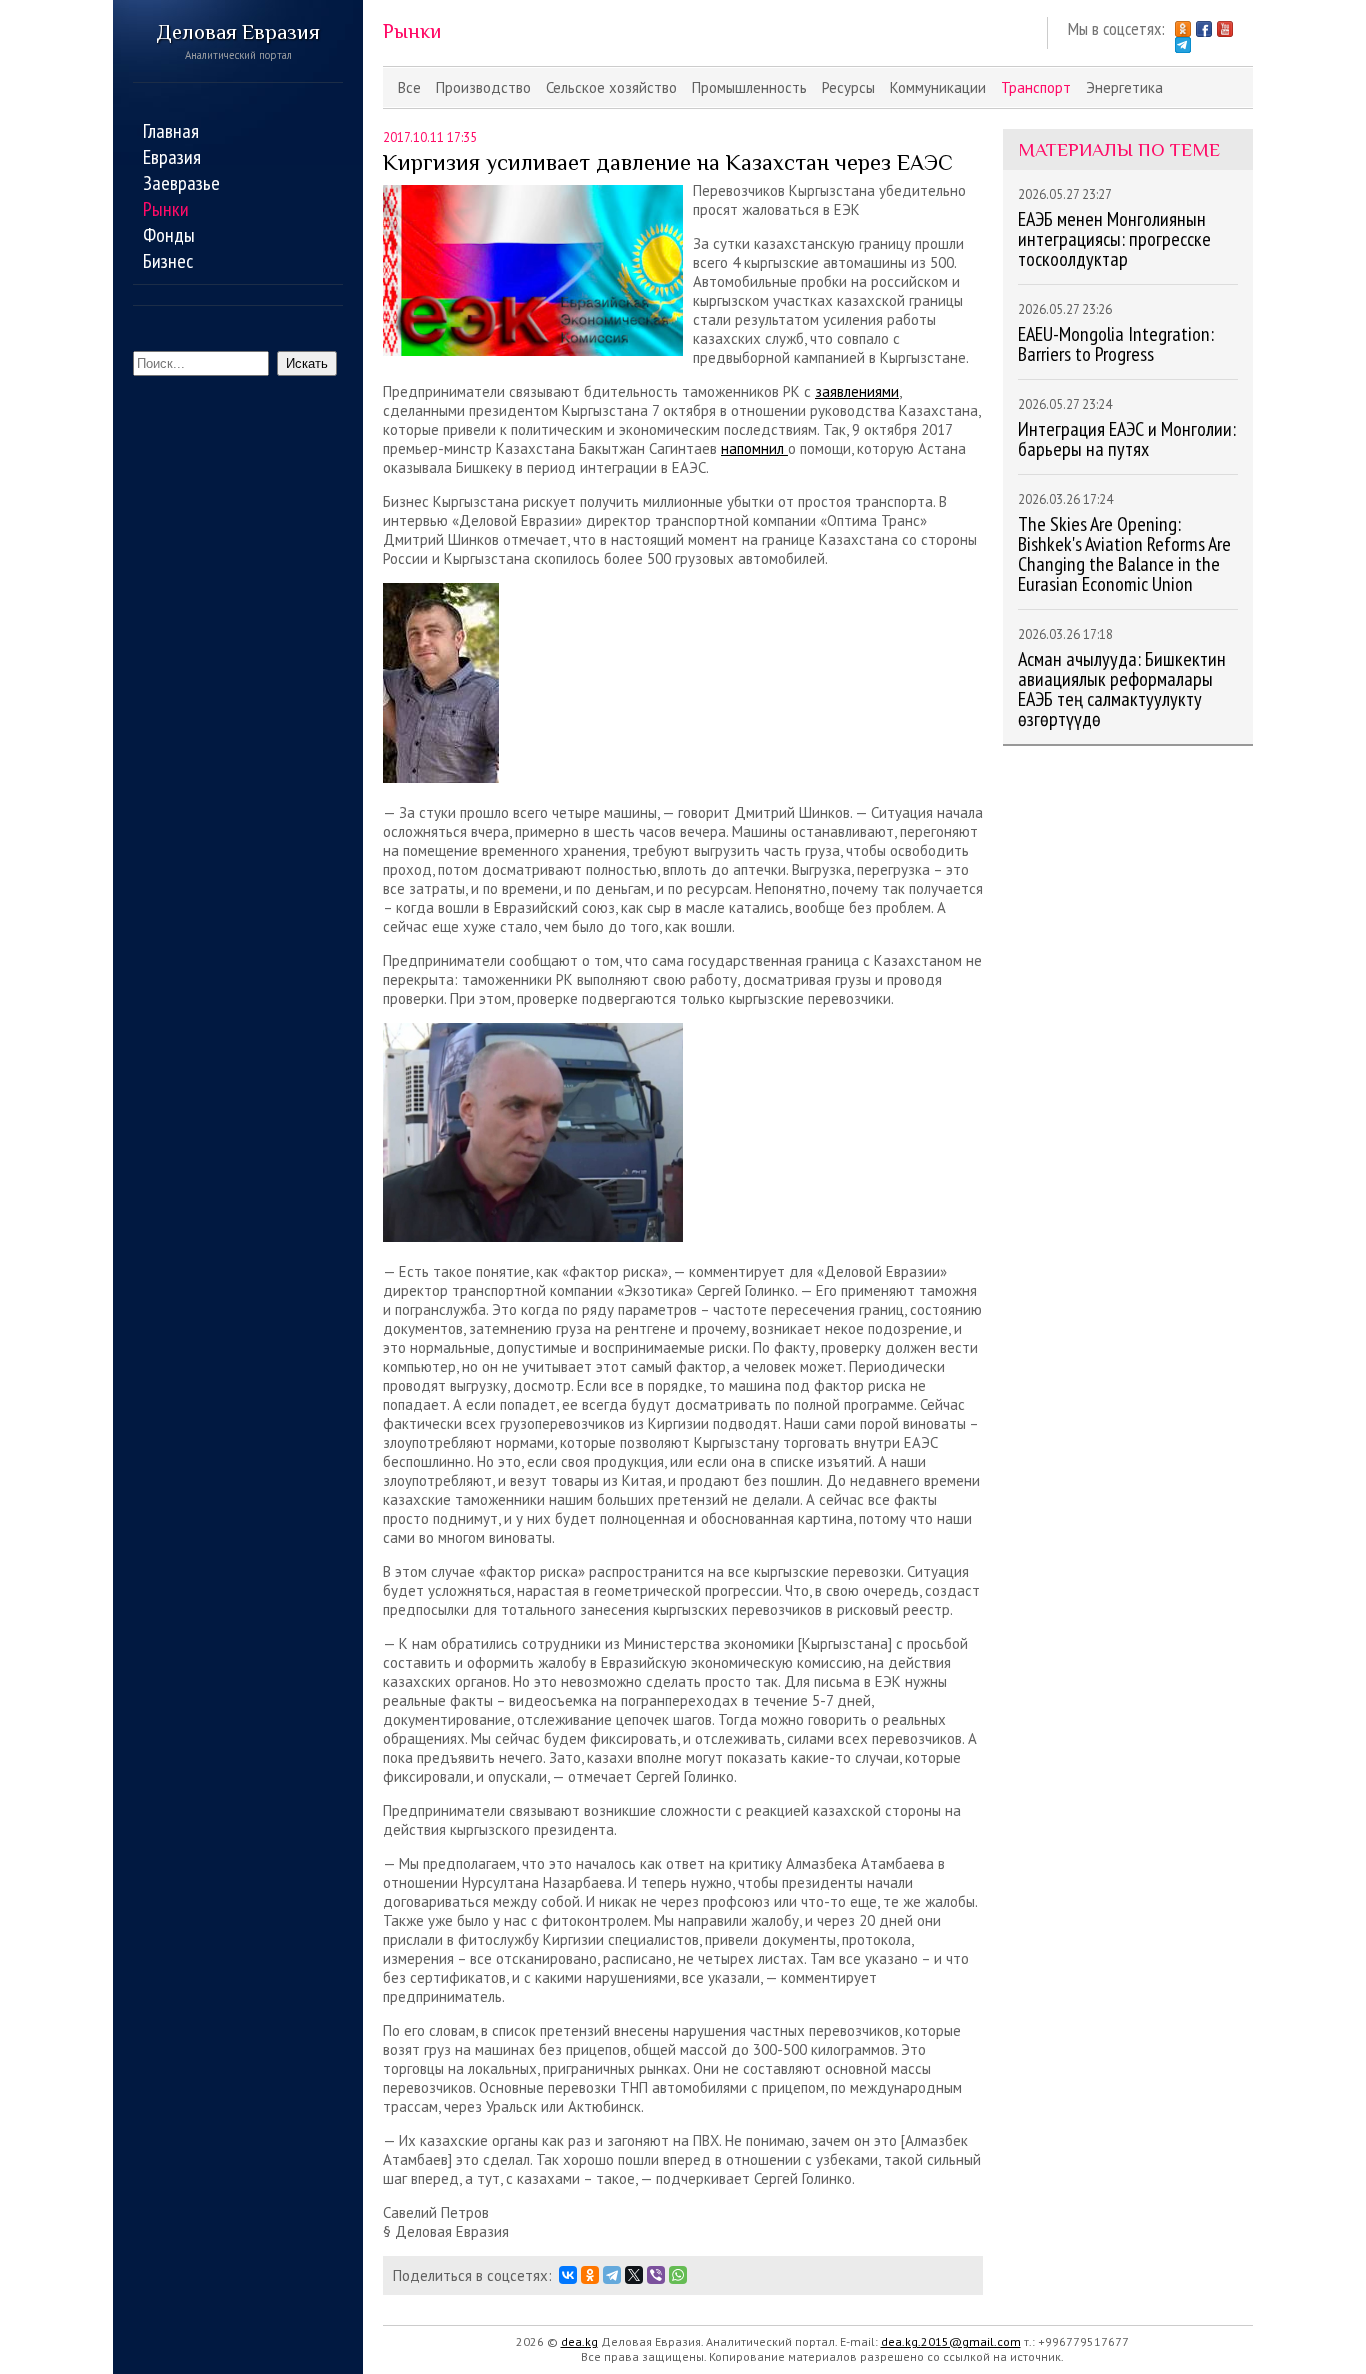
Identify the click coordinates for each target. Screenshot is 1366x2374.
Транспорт (1036, 87)
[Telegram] (612, 2275)
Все (409, 87)
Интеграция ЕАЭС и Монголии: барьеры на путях (1127, 439)
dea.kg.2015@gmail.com (951, 2341)
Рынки (166, 209)
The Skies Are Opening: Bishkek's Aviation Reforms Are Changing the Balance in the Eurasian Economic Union (1124, 554)
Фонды (169, 235)
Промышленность (749, 87)
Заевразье (181, 183)
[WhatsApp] (678, 2275)
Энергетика (1124, 87)
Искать (307, 363)
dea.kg (579, 2341)
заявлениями (857, 391)
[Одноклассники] (590, 2275)
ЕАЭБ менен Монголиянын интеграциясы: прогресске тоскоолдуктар (1114, 239)
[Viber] (656, 2275)
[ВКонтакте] (568, 2275)
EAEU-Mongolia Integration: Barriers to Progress (1116, 344)
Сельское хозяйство (611, 87)
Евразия (172, 157)
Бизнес (168, 261)
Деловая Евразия (238, 41)
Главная (171, 131)
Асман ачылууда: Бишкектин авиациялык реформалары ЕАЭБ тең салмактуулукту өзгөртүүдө (1122, 689)
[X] (634, 2275)
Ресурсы (848, 87)
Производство (483, 87)
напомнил (754, 448)
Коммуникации (938, 87)
